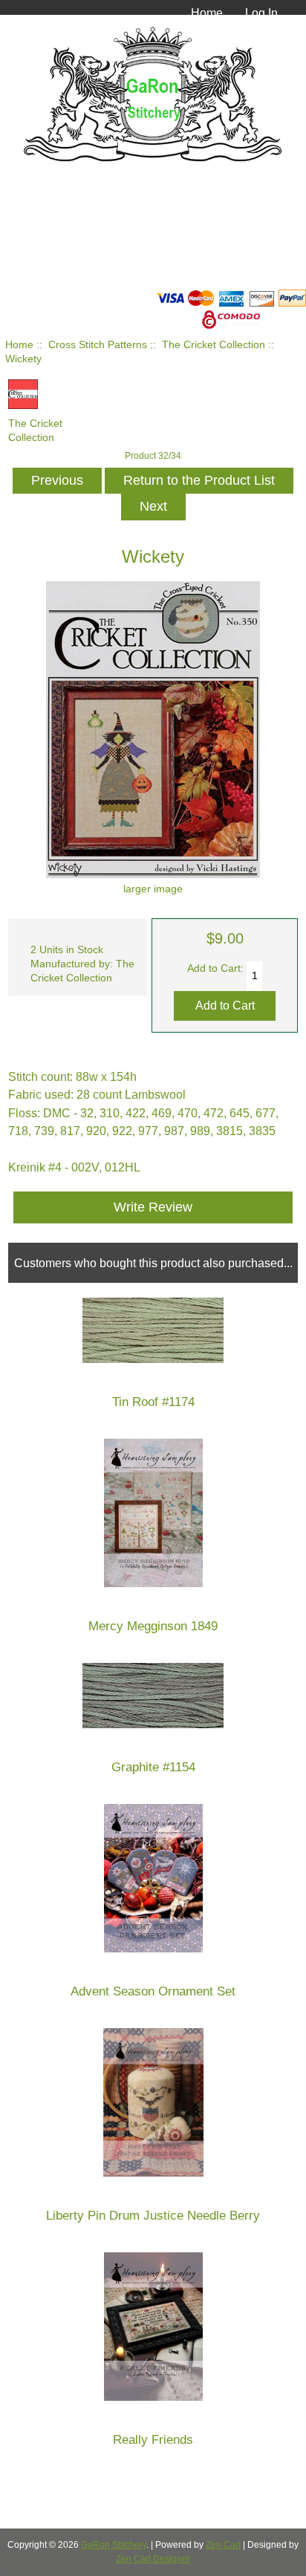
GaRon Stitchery (114, 2545)
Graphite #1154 (153, 1767)
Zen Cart (223, 2545)
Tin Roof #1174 (153, 1402)
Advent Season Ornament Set (153, 1991)
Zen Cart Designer (153, 2559)
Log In (261, 13)
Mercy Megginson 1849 (153, 1626)
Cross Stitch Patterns (98, 345)
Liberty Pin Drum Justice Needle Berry (153, 2216)
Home (207, 13)
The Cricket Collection (214, 345)
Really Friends (153, 2440)
